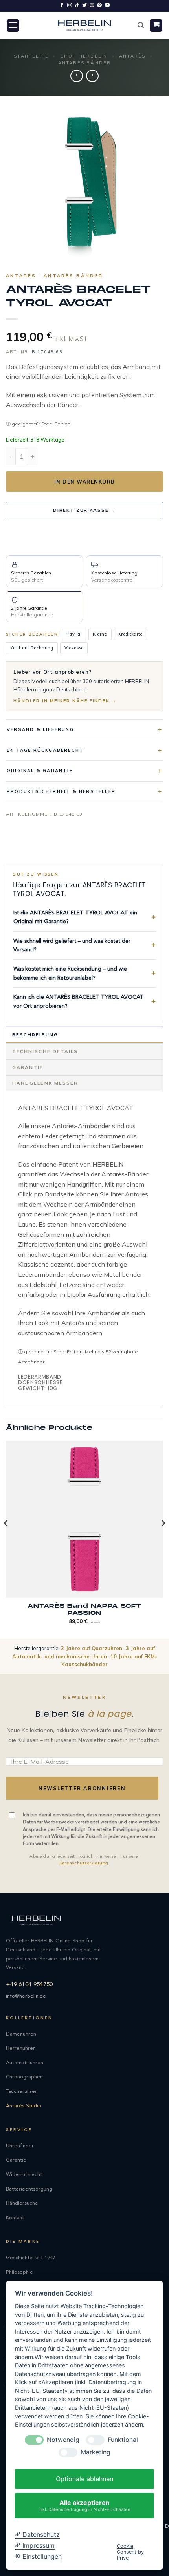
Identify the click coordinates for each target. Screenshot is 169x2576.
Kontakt (15, 2218)
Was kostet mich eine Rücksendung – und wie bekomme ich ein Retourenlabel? (70, 973)
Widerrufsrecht (24, 2175)
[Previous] (6, 1539)
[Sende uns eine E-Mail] (92, 5)
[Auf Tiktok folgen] (77, 5)
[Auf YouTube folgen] (107, 5)
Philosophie (19, 2272)
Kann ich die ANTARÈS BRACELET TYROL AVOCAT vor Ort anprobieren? (79, 1002)
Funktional (123, 2440)
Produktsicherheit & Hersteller (61, 791)
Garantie (16, 2160)
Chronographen (24, 2077)
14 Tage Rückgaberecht (45, 750)
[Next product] (76, 76)
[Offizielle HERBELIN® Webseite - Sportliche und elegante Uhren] (84, 25)
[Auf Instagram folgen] (70, 5)
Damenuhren (21, 2034)
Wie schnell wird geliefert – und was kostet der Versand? (72, 945)
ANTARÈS (132, 56)
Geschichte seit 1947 (31, 2258)
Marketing (96, 2452)
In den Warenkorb (85, 482)
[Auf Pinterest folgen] (99, 5)
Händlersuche (22, 2203)
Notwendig (63, 2440)
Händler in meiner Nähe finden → (65, 701)
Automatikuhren (25, 2063)
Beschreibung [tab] (35, 1035)
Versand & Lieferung (40, 729)
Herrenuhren (21, 2048)
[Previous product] (92, 76)
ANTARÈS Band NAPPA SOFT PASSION (84, 1610)
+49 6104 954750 (29, 1985)
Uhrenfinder (20, 2146)
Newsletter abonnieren (82, 1788)
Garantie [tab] (28, 1067)
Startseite (31, 56)
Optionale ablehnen (84, 2479)
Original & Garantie (40, 771)
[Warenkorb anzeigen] (156, 26)
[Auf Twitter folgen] (84, 5)
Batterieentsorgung (29, 2189)
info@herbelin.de (26, 1996)
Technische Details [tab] (45, 1051)
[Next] (163, 1539)
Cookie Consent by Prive (130, 2552)
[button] (13, 26)
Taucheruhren (22, 2092)
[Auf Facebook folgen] (62, 5)
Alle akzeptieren (84, 2505)
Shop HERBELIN (84, 56)
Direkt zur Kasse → (84, 510)
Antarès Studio (24, 2106)
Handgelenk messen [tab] (45, 1083)
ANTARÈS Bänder (85, 63)
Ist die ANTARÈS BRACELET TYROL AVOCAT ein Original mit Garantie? (75, 917)
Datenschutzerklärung (84, 1863)
